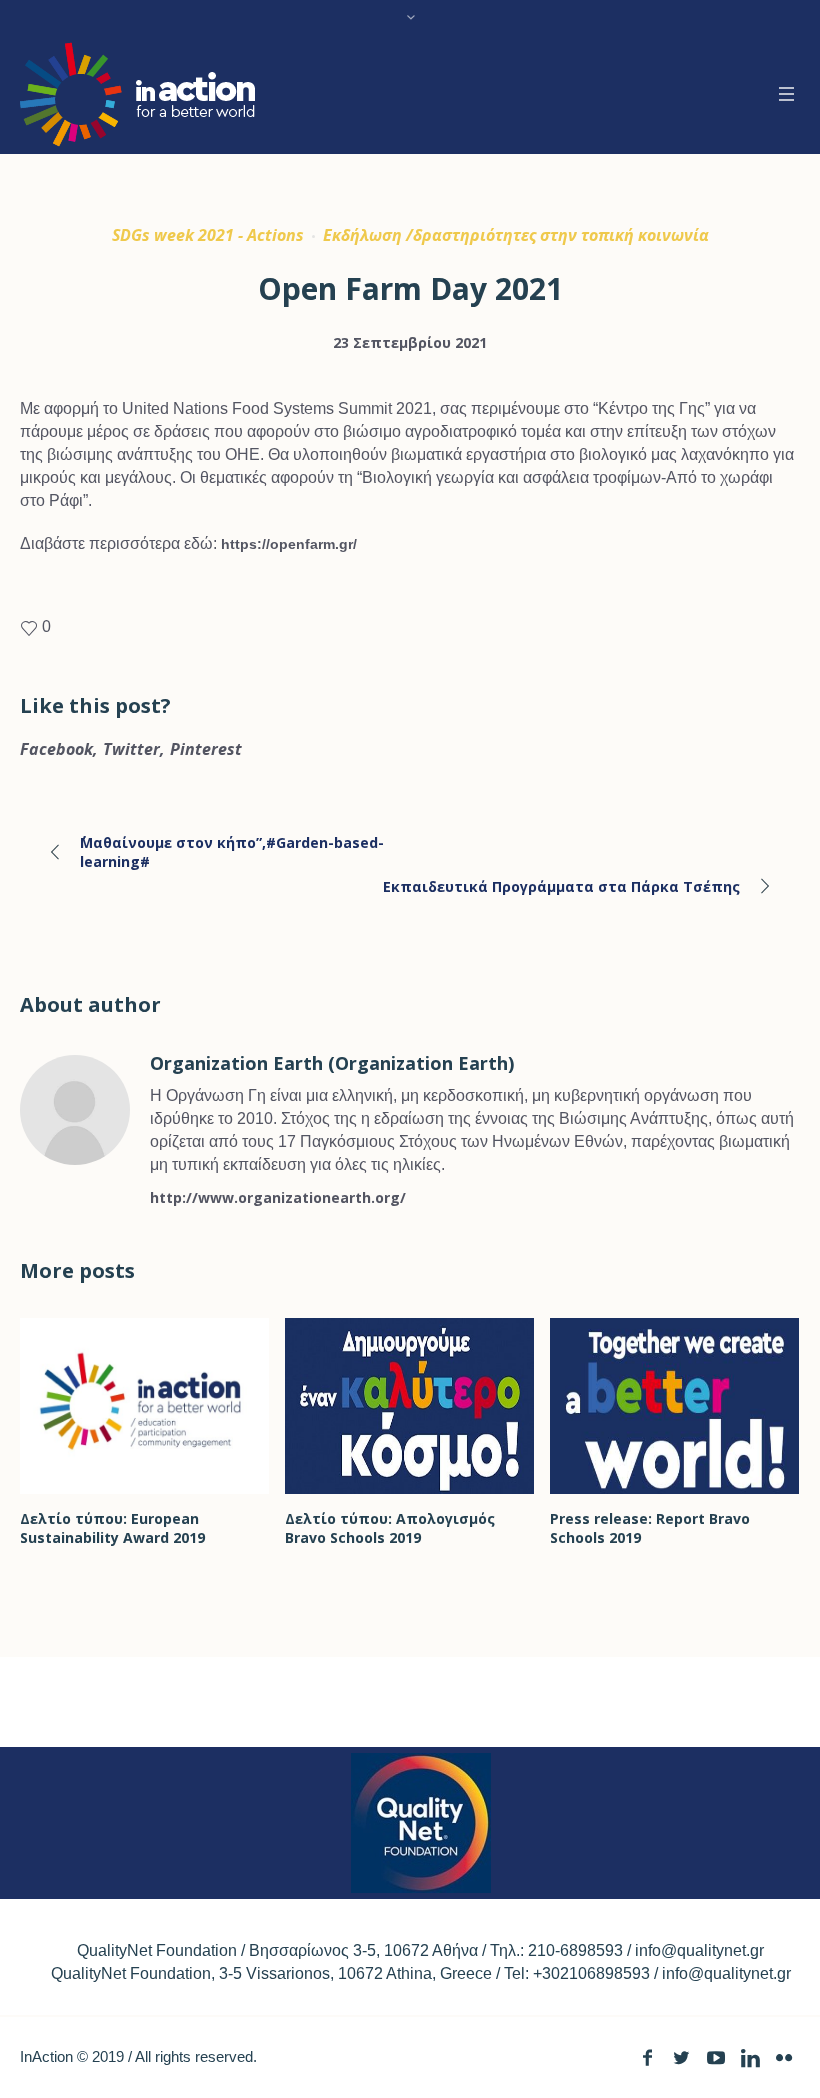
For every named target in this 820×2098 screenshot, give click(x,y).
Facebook (56, 749)
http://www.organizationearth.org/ (278, 1197)
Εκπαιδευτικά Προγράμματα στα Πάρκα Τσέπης (561, 886)
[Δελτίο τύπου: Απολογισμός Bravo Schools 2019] (409, 1406)
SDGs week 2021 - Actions (208, 235)
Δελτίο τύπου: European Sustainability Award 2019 (112, 1528)
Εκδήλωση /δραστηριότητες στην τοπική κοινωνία (516, 235)
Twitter (131, 749)
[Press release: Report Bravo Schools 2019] (674, 1406)
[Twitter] (681, 2057)
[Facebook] (647, 2057)
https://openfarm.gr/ (289, 544)
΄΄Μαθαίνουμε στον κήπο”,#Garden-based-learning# (232, 852)
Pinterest (206, 749)
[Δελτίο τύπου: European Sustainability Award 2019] (144, 1406)
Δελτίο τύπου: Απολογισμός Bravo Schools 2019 (390, 1528)
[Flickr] (783, 2057)
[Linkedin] (749, 2057)
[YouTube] (715, 2057)
